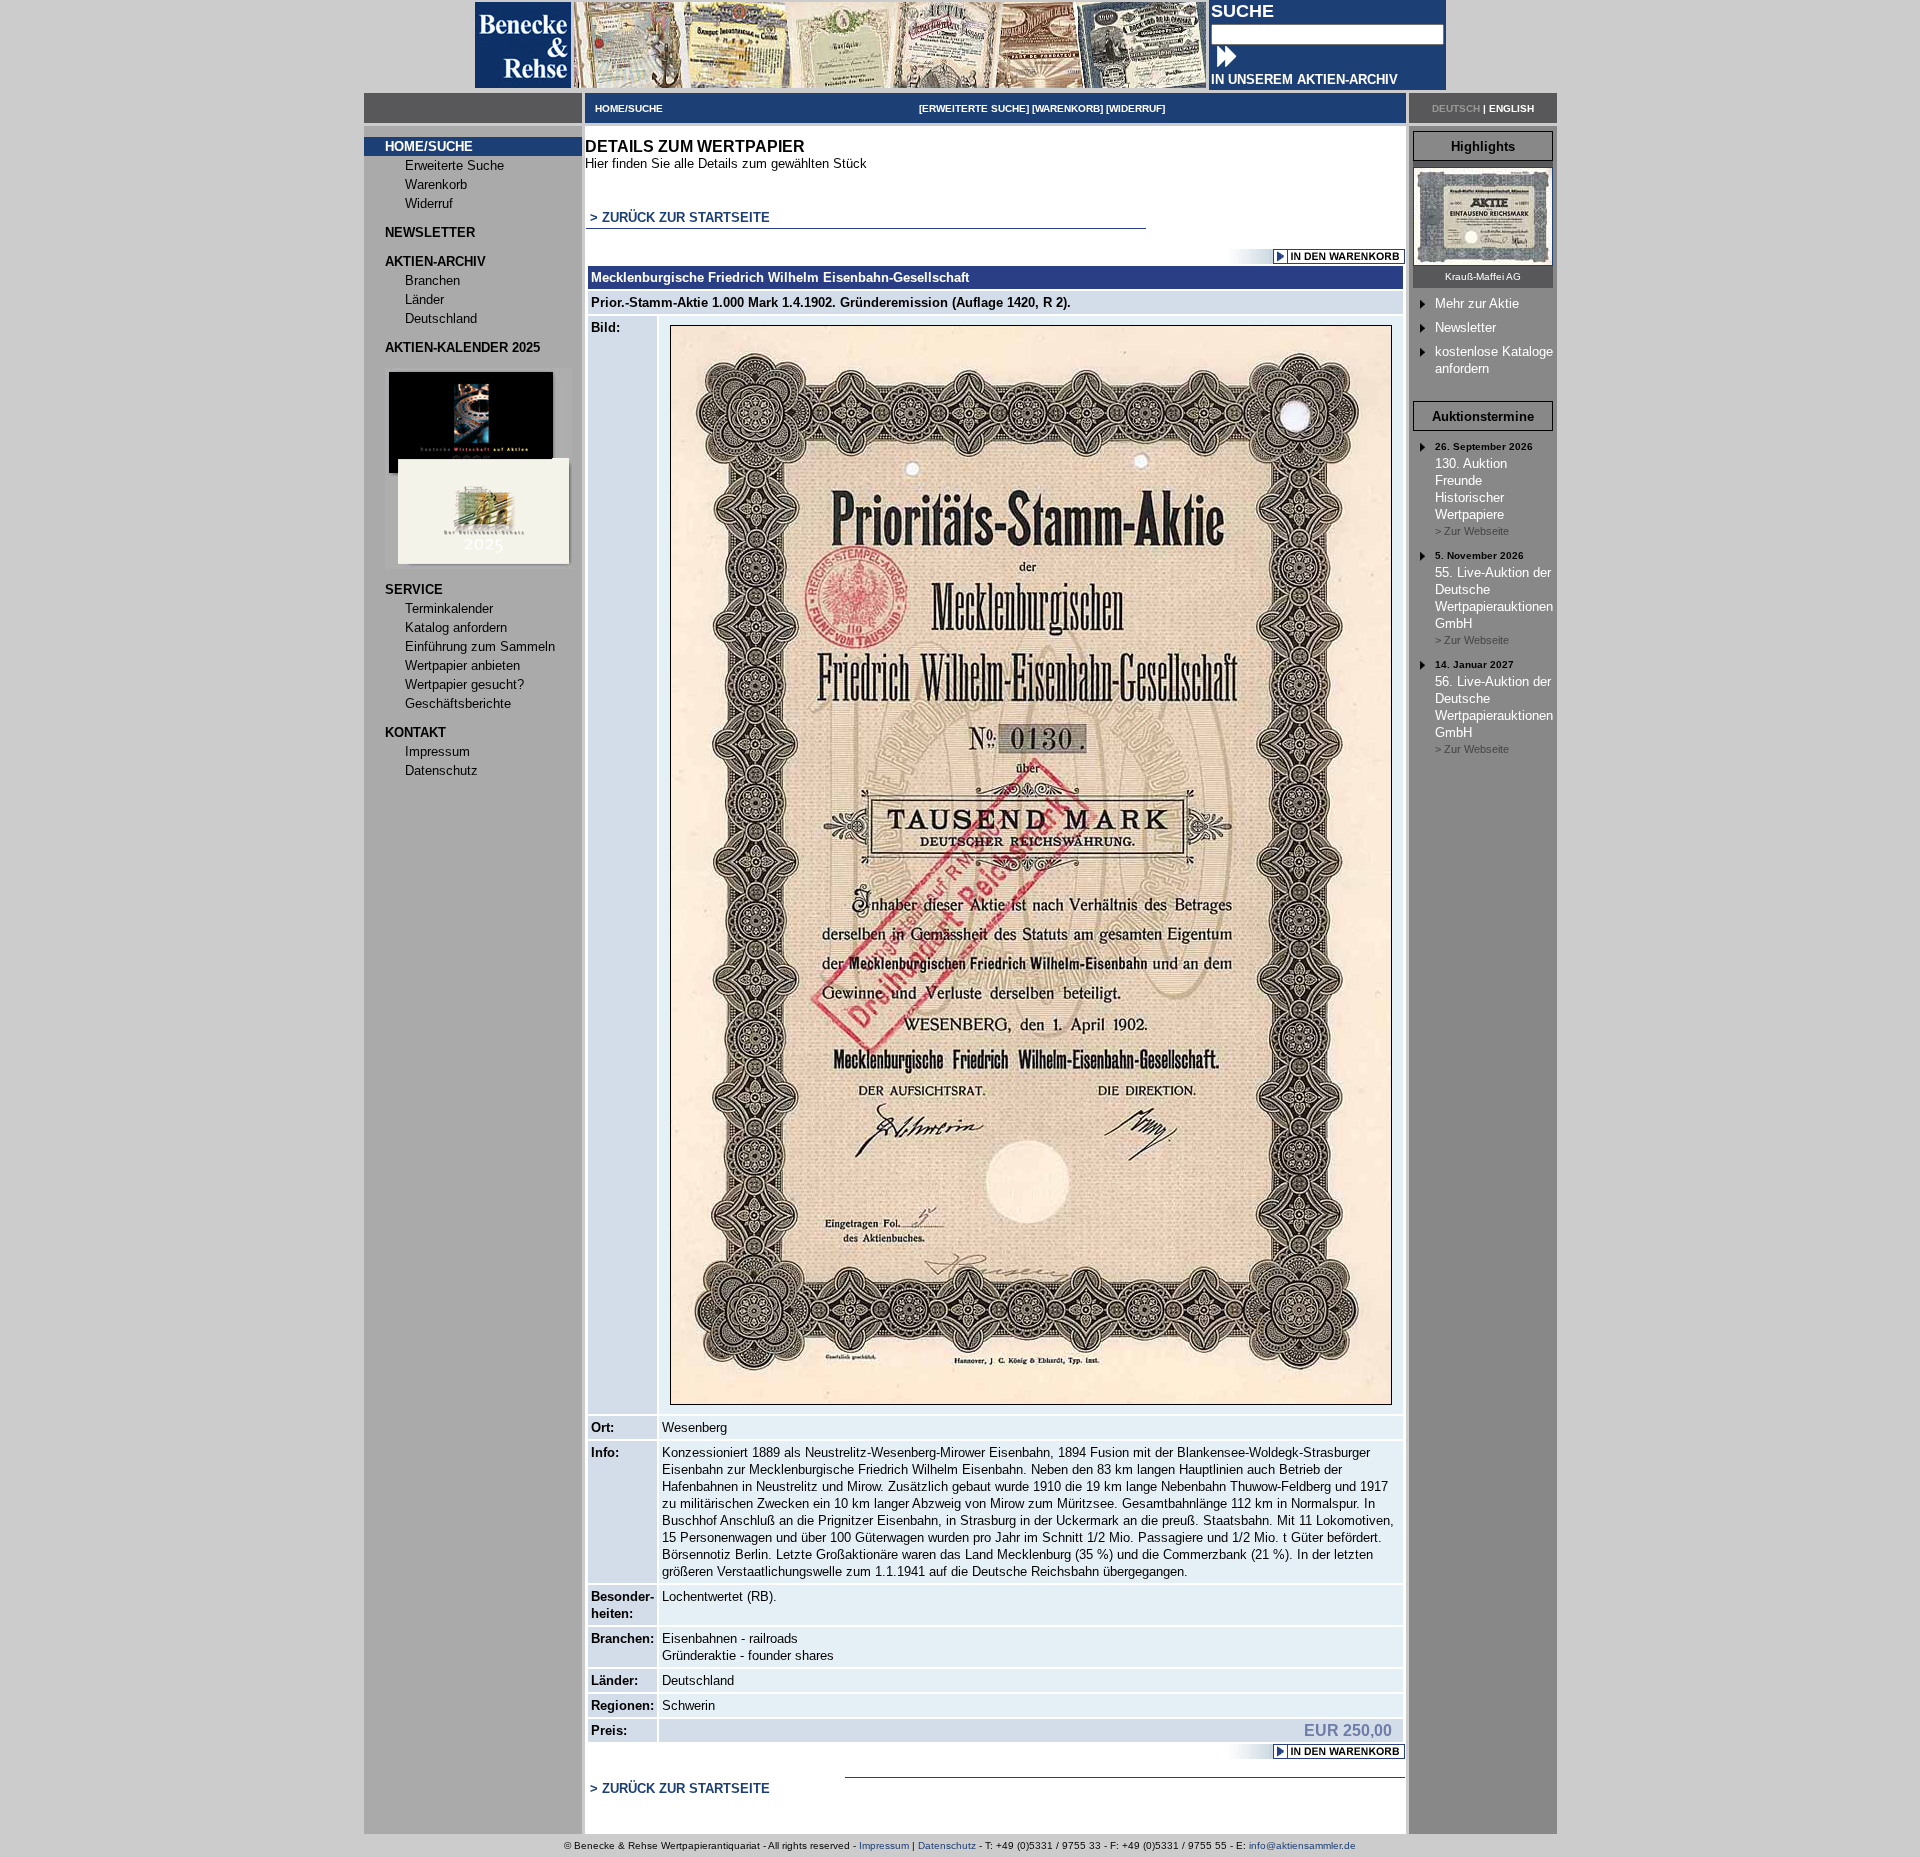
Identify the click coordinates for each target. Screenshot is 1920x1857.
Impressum (884, 1845)
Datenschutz (947, 1845)
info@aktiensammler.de (1302, 1845)
